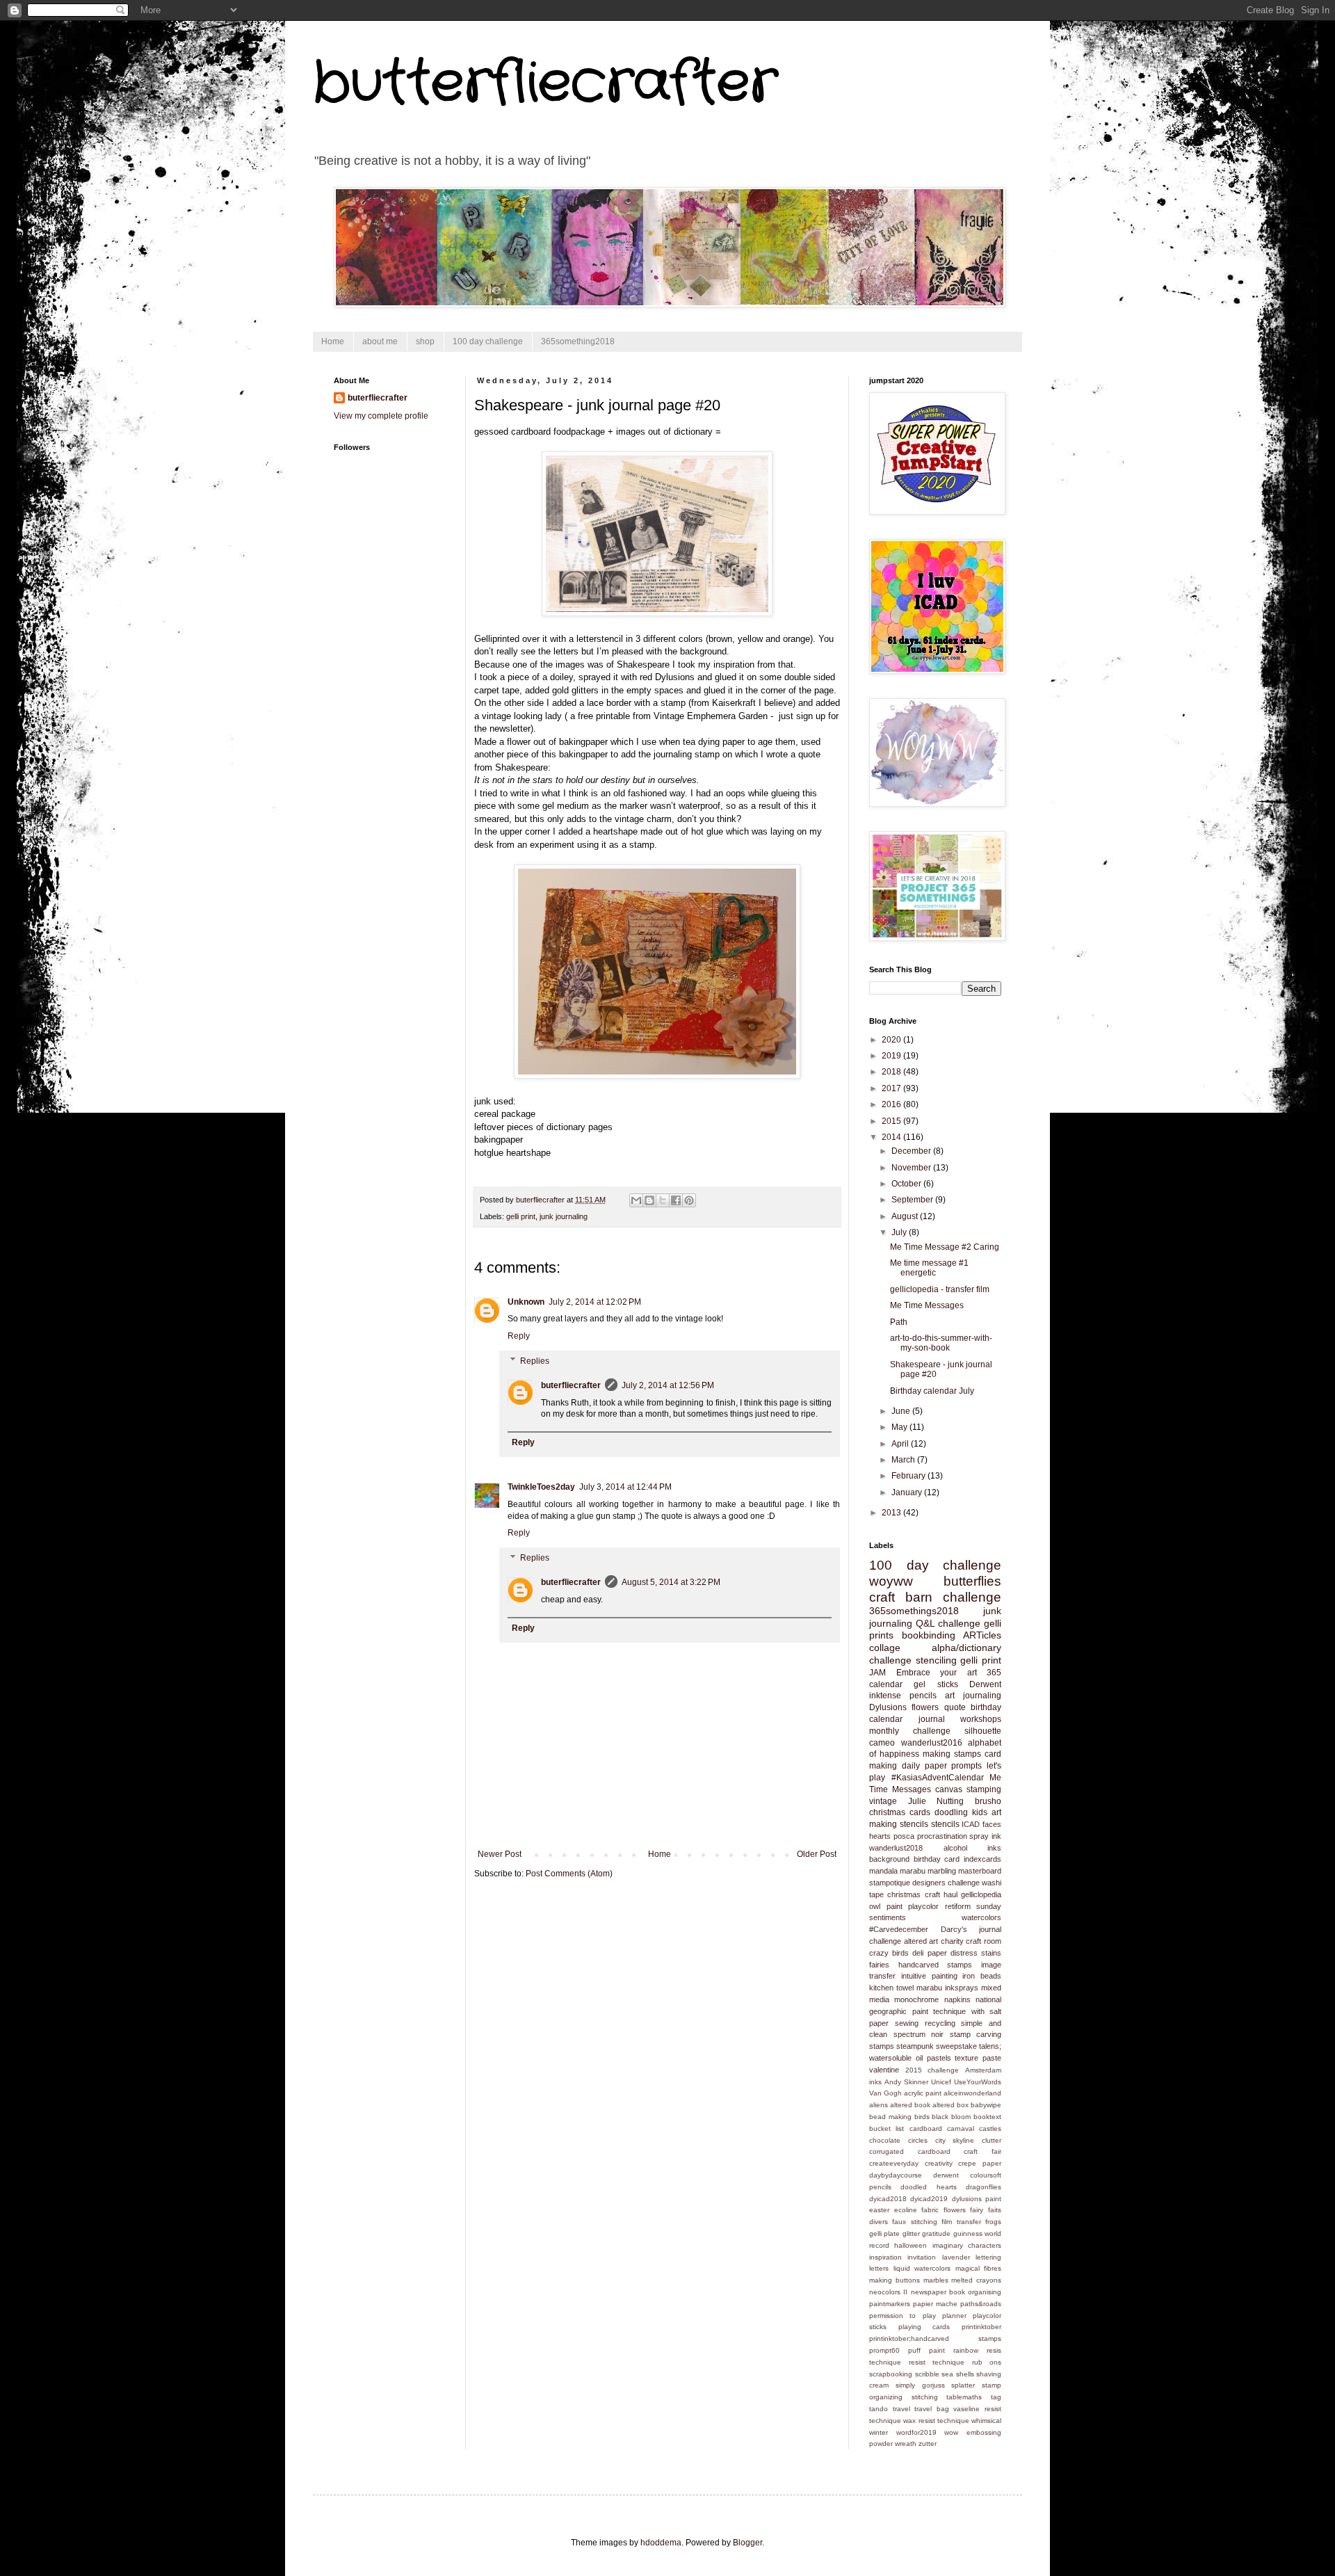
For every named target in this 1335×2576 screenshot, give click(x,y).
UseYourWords (978, 2082)
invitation (922, 2257)
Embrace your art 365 (949, 1673)
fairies (879, 1965)
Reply (519, 1336)
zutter (928, 2444)
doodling (951, 1812)
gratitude (936, 2233)
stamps (882, 2046)
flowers (925, 1707)
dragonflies (984, 2187)
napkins (957, 1999)
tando (879, 2409)
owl (875, 1906)
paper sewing (894, 2023)
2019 (892, 1056)
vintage (883, 1801)
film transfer (961, 2222)
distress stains (976, 1953)
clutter (992, 2140)
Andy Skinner (906, 2082)
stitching (925, 2397)
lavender (956, 2257)
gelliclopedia (981, 1894)
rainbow (966, 2350)
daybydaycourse (896, 2175)
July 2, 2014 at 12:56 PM (668, 1385)
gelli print (521, 1216)
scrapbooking (891, 2374)
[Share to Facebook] (676, 1200)
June (902, 1411)
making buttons (895, 2280)
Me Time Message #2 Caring (945, 1247)
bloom (961, 2117)
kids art (987, 1812)
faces (992, 1824)
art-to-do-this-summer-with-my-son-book (941, 1343)
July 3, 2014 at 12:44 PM (625, 1487)
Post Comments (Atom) (569, 1874)
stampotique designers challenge (924, 1883)
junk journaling (564, 1216)
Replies (535, 1361)
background (889, 1859)
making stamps (952, 1754)
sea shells (958, 2374)
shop (425, 341)
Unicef (941, 2082)
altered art (921, 1941)
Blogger (747, 2543)
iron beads (982, 1976)
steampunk (915, 2046)
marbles (936, 2280)
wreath (906, 2444)
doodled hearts (928, 2187)
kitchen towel (891, 1988)
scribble (927, 2374)
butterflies (972, 1581)
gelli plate (884, 2233)
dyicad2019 (929, 2199)
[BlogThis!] (649, 1200)
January (908, 1492)
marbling (942, 1871)
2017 (892, 1088)
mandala (883, 1871)
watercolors (981, 1917)
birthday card (937, 1859)
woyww (891, 1581)
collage (885, 1648)
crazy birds (889, 1953)
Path (899, 1322)
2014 (892, 1137)
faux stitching (914, 2222)
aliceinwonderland (972, 2093)
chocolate (885, 2140)
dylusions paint (977, 2199)
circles (918, 2140)
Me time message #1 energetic (929, 1268)
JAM (877, 1673)
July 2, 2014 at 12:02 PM (595, 1302)
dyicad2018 (888, 2199)
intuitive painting (929, 1976)
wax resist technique (936, 2421)
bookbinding (929, 1635)
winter (879, 2432)
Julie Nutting (936, 1801)
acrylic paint (923, 2093)
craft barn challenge (935, 1597)
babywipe (986, 2105)
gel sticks (936, 1684)
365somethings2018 (914, 1611)
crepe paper (980, 2163)
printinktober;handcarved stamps (935, 2338)
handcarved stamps (936, 1965)
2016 (892, 1104)
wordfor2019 (916, 2432)
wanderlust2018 (896, 1848)
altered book (910, 2105)
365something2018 (578, 341)
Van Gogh (885, 2093)
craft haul (941, 1894)
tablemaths (964, 2397)
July (900, 1232)
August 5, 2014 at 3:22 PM (671, 1582)
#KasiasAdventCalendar (938, 1778)
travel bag (932, 2409)
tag (996, 2397)
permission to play (903, 2316)
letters (879, 2268)
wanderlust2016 (932, 1743)
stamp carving (976, 2034)
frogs (993, 2222)
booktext (987, 2117)
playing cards (924, 2327)
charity (952, 1941)
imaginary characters (967, 2245)
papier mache (935, 2304)
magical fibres (979, 2268)
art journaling (973, 1696)
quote (955, 1707)
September (913, 1200)
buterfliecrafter (571, 1385)
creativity (939, 2163)
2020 (892, 1040)
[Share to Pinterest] (689, 1200)
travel (901, 2409)
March (904, 1460)
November (912, 1168)
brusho (988, 1801)
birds (922, 2117)
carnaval (961, 2128)
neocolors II (888, 2292)
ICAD (971, 1824)
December (912, 1151)
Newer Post (500, 1854)
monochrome (916, 1999)
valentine (884, 2070)
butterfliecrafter (545, 83)
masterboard (980, 1871)
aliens (879, 2105)
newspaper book (938, 2292)
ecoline (906, 2210)
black (940, 2117)
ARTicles (982, 1635)
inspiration (885, 2257)
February (909, 1476)
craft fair (982, 2151)
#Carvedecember (899, 1929)
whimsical (986, 2421)
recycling (940, 2023)
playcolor (923, 1906)
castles (990, 2128)
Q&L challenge (948, 1623)
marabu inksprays (947, 1988)
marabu (913, 1871)
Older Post (817, 1854)
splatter (963, 2385)
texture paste (978, 2058)
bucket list (887, 2128)
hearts (880, 1836)
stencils (945, 1824)
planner (954, 2316)
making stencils (899, 1824)
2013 (892, 1513)
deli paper (929, 1953)
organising (985, 2292)
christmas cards (900, 1812)
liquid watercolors (922, 2268)
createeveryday (894, 2163)
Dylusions (888, 1707)
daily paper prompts (942, 1766)
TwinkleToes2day (541, 1487)
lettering (988, 2257)
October (907, 1184)
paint (895, 1906)
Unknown (526, 1302)
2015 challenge (932, 2070)
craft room (984, 1941)
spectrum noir (919, 2034)
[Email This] (636, 1200)
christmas (904, 1894)
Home (333, 341)
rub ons (987, 2362)
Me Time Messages (927, 1305)
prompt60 (884, 2350)
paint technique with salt (957, 2011)
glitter (911, 2233)
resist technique (937, 2362)
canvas (949, 1789)
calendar (886, 1684)
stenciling (936, 1660)
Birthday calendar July (932, 1391)
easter (879, 2210)
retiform (958, 1906)
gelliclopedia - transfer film (940, 1289)
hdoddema (661, 2543)
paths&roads (981, 2304)
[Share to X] (663, 1200)
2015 (892, 1121)
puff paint (927, 2350)
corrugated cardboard (910, 2151)
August (906, 1216)
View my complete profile (381, 416)
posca (904, 1836)
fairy (977, 2210)
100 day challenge (488, 341)
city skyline (955, 2140)
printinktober (981, 2327)
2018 (892, 1072)
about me (380, 341)
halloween (911, 2245)
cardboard (926, 2128)
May (900, 1427)
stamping (984, 1789)
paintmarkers (890, 2304)
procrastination (942, 1836)
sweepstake (956, 2046)
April (901, 1444)
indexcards (982, 1859)
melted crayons (976, 2280)
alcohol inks (973, 1848)
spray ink (985, 1836)
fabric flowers (944, 2210)
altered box (950, 2105)
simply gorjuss (920, 2385)
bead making (890, 2117)
